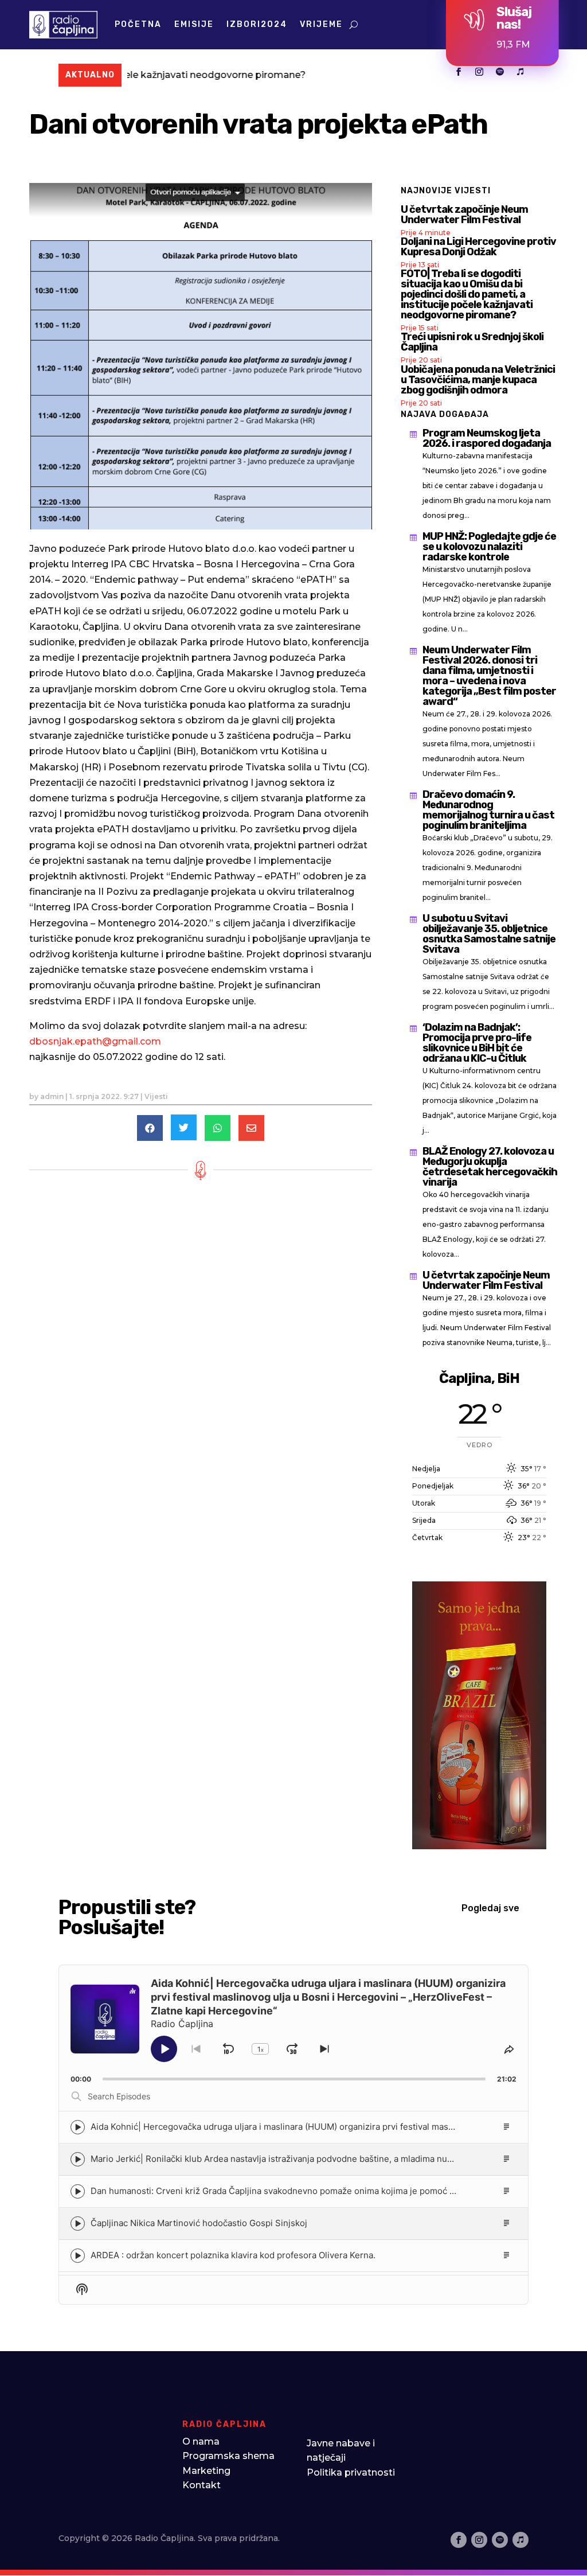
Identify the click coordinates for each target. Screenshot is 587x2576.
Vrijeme (321, 24)
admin (52, 1096)
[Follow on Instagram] (479, 72)
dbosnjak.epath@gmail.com (95, 1041)
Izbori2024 (257, 24)
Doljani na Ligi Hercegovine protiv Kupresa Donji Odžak (478, 247)
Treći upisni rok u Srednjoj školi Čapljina (472, 342)
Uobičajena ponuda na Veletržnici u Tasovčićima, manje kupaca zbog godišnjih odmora (478, 380)
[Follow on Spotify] (500, 72)
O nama (201, 2441)
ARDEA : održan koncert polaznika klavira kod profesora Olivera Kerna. (233, 2255)
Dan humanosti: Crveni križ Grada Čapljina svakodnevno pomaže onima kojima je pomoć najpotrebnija (297, 2191)
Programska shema (228, 2456)
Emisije (194, 24)
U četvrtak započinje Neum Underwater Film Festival (464, 215)
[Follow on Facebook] (459, 72)
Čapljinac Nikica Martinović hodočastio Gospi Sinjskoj (199, 2223)
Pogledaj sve (490, 1908)
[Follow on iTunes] (521, 72)
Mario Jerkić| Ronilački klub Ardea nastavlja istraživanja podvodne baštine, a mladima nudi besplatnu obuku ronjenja (325, 2159)
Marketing (206, 2471)
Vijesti (156, 1096)
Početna (138, 24)
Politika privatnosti (351, 2472)
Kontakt (201, 2485)
